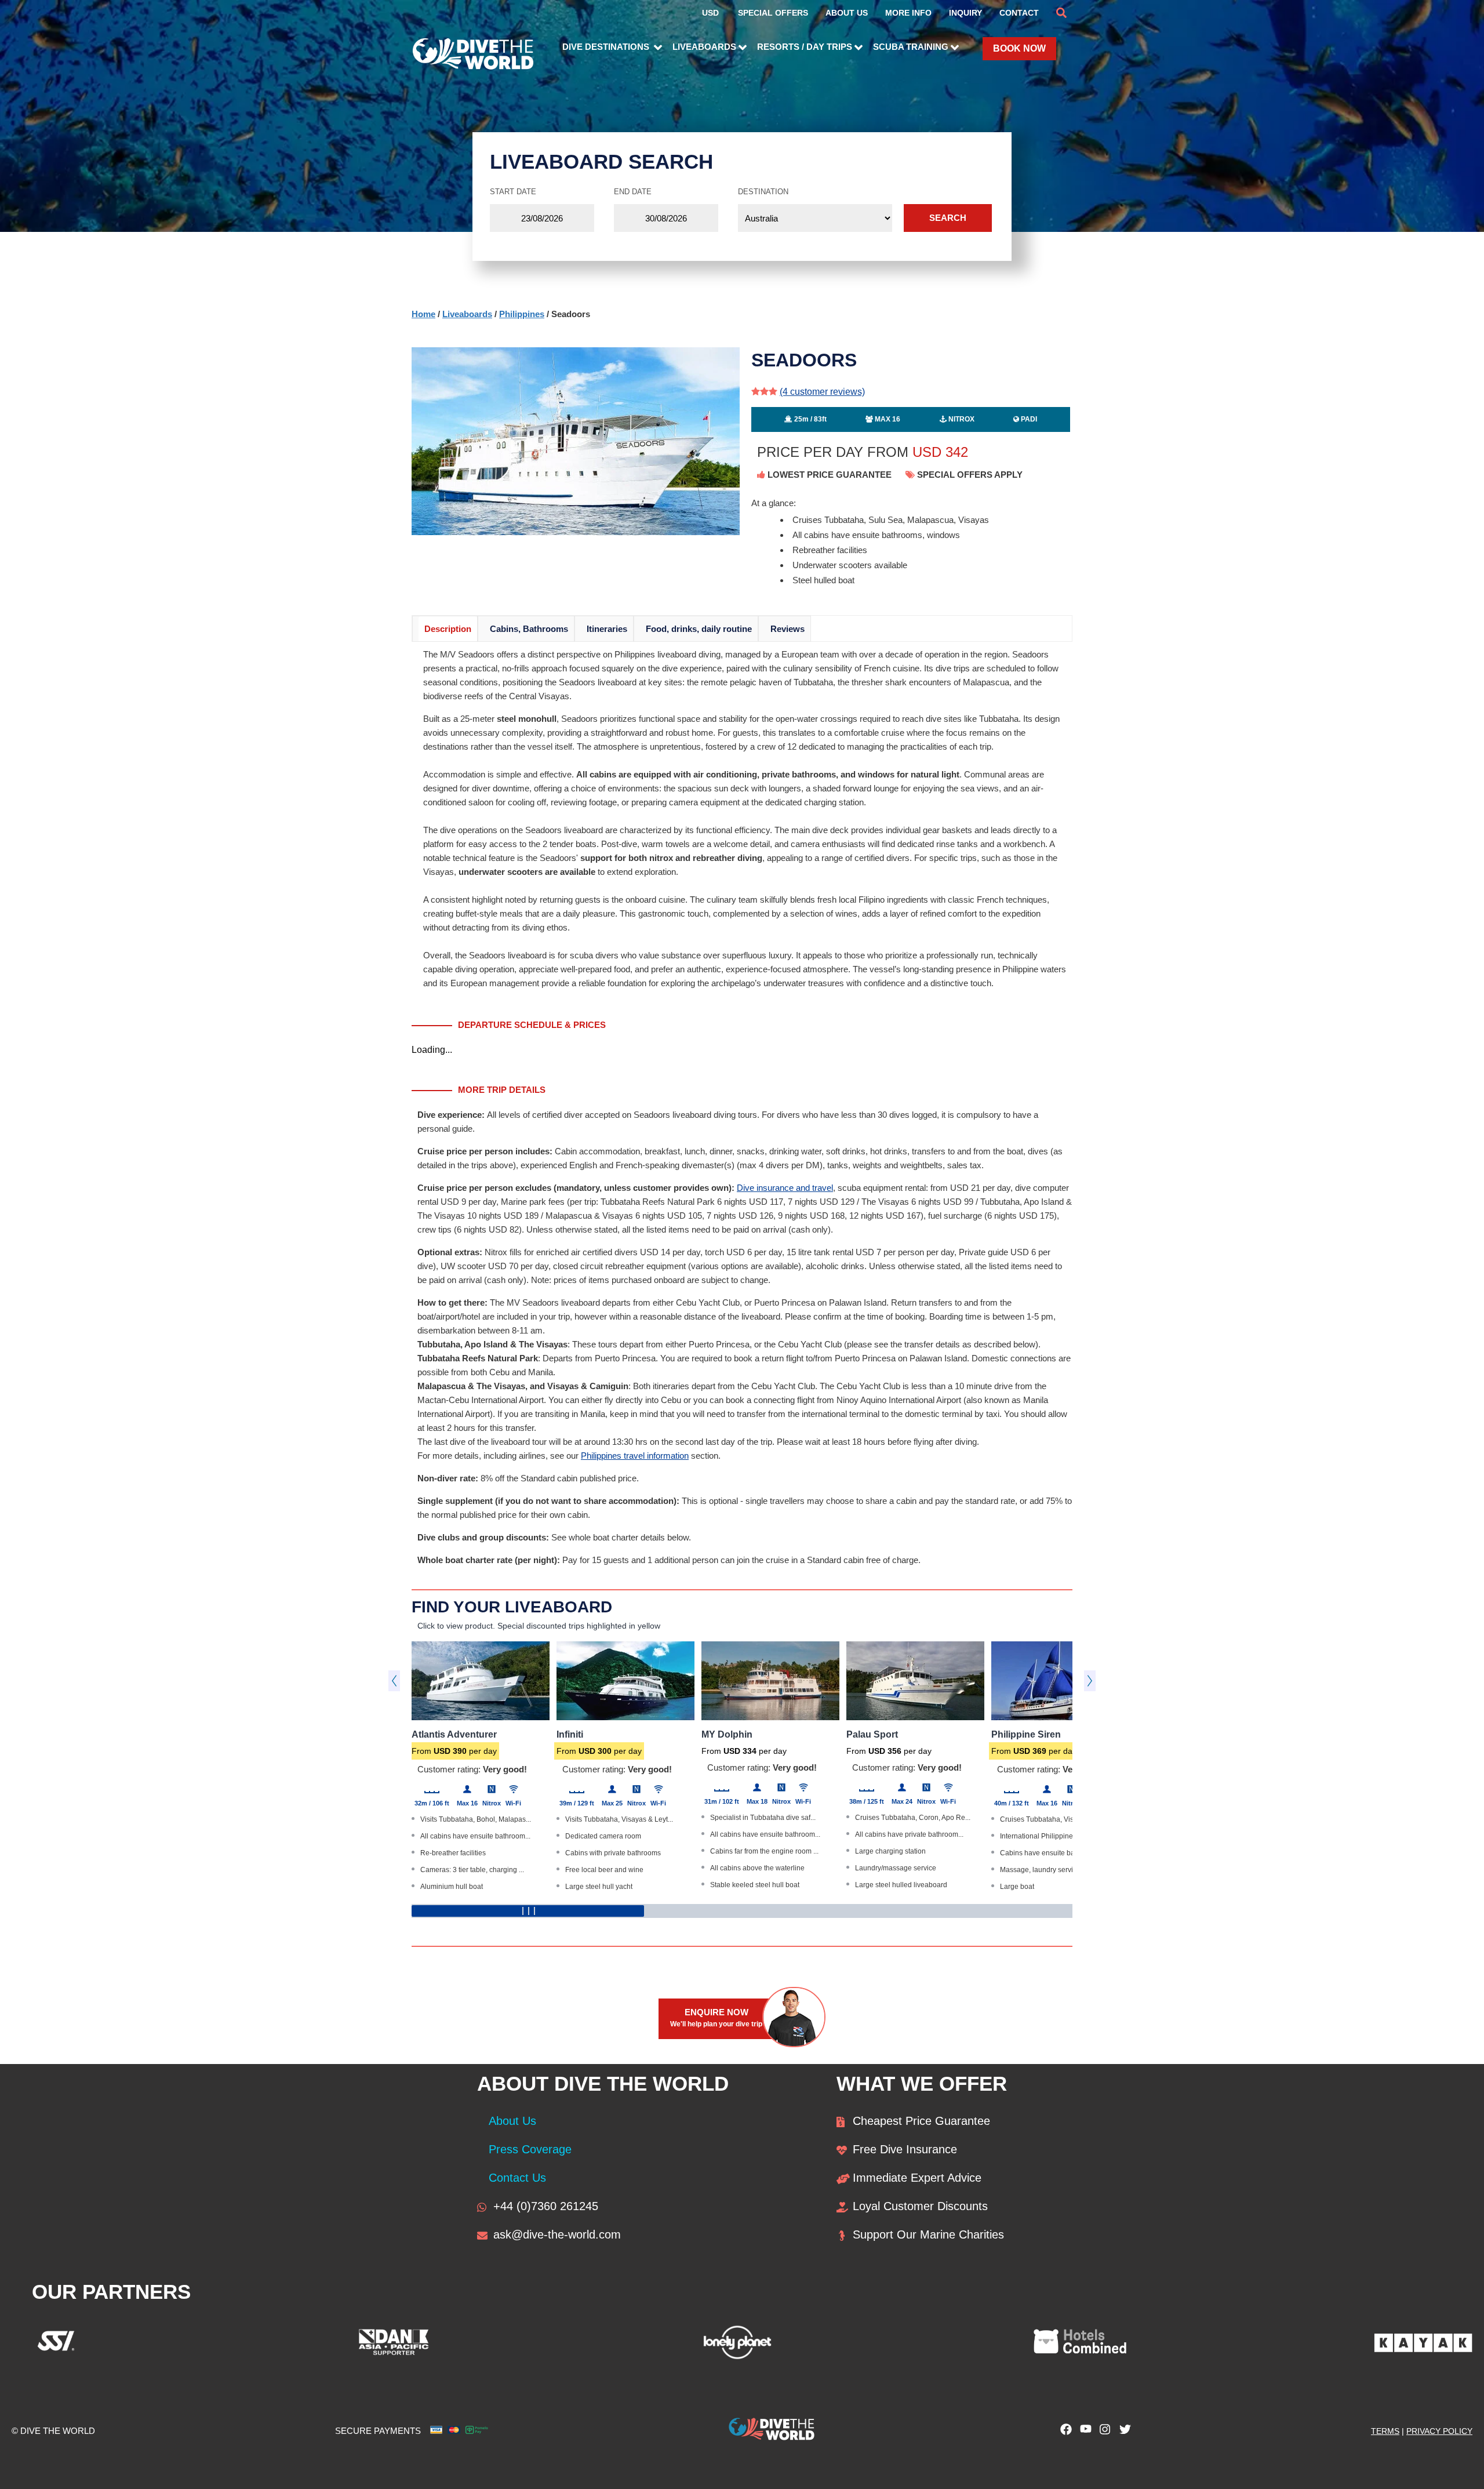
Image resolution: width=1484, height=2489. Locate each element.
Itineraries (607, 629)
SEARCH (948, 218)
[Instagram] (1103, 2432)
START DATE (513, 192)
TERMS (1385, 2431)
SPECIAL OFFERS (773, 13)
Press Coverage (530, 2149)
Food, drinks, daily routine (699, 629)
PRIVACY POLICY (1439, 2431)
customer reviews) (822, 392)
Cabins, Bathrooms (529, 629)
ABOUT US (847, 13)
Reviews (788, 629)
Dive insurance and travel (785, 1188)
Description (448, 629)
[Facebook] (1063, 2432)
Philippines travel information (635, 1456)
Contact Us (517, 2178)
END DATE (633, 192)
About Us (512, 2121)
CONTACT (1019, 13)
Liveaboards (467, 314)
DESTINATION (763, 192)
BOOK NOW (1019, 48)
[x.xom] (1122, 2432)
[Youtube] (1083, 2432)
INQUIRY (965, 13)
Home (423, 314)
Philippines (522, 314)
